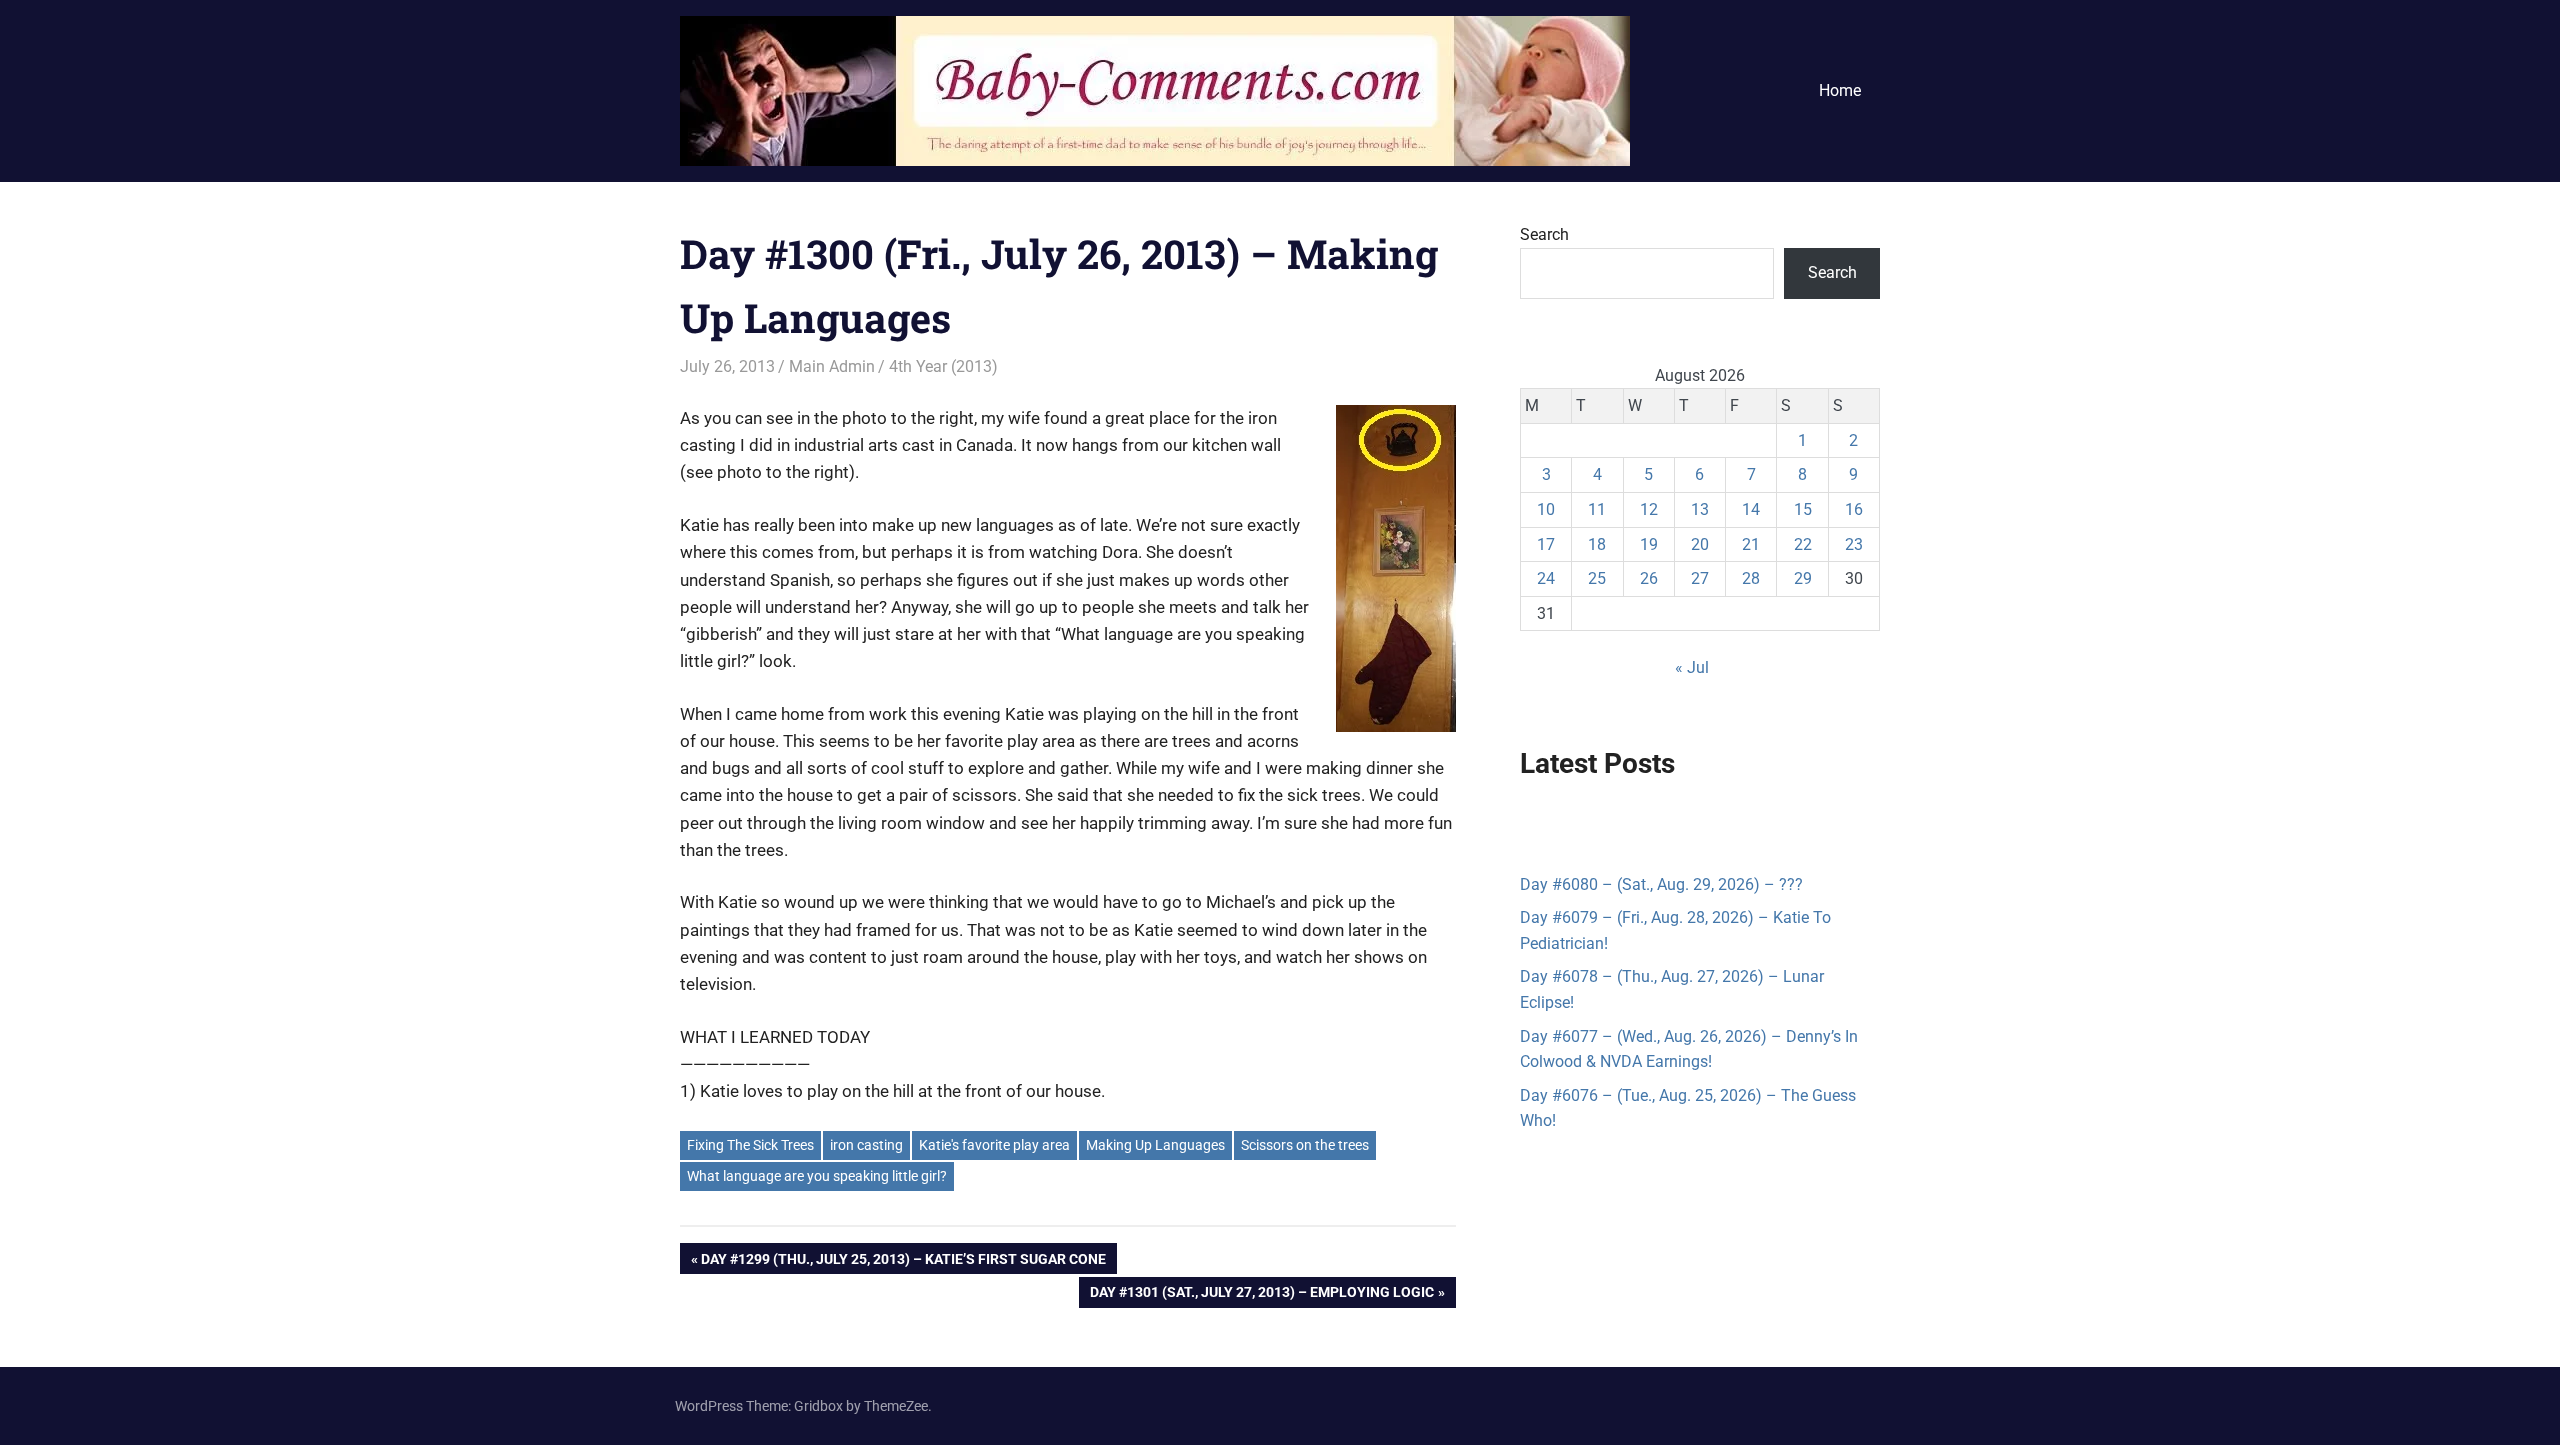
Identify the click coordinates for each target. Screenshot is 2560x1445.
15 (1803, 509)
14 (1751, 509)
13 (1700, 509)
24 (1546, 578)
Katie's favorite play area (994, 1145)
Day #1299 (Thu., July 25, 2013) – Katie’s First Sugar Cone (903, 1262)
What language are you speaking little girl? (817, 1176)
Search (1544, 234)
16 (1854, 509)
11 (1597, 509)
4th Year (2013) (943, 366)
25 (1597, 578)
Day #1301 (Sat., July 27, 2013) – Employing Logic (1261, 1295)
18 (1597, 544)
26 (1649, 578)
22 (1803, 544)
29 (1803, 578)
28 (1751, 578)
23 (1854, 544)
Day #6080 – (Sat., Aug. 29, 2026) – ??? (1661, 884)
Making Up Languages (1155, 1145)
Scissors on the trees (1305, 1145)
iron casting (866, 1145)
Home (1840, 90)
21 (1751, 544)
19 (1649, 544)
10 (1546, 509)
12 (1649, 509)
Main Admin (832, 366)
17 (1546, 544)
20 (1700, 544)
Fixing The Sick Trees (750, 1145)
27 (1700, 578)
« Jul (1692, 667)
